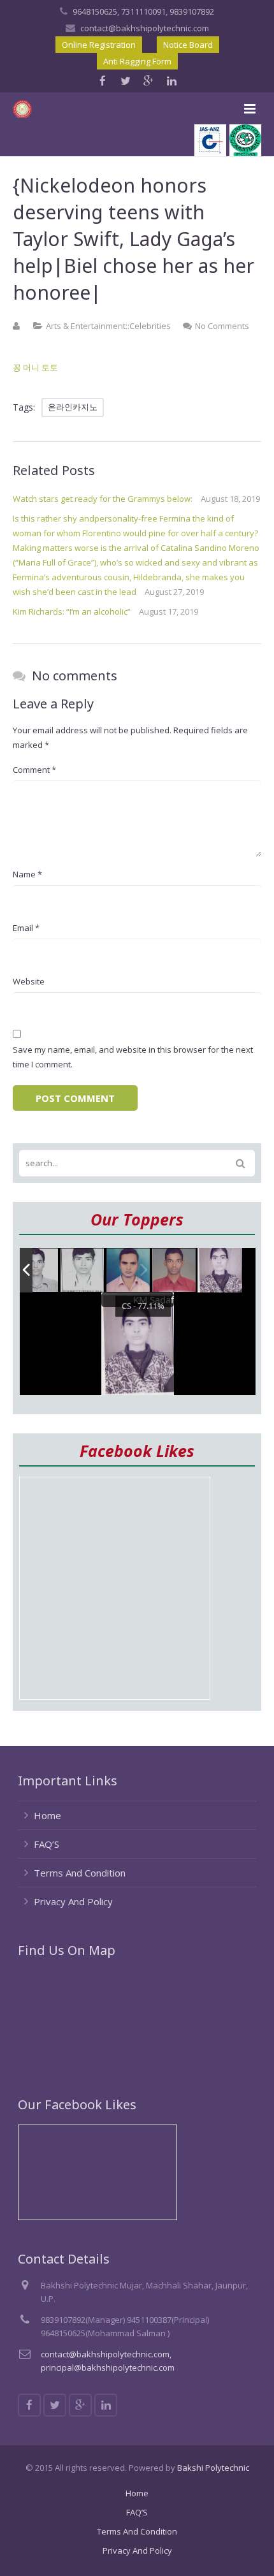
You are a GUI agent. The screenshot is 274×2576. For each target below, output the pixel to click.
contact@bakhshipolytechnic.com (145, 28)
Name (27, 874)
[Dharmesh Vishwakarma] (83, 1271)
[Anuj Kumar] (129, 1271)
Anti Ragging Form (137, 61)
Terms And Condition (80, 1873)
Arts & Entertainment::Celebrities (108, 326)
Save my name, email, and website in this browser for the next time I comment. (133, 1057)
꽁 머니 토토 (35, 367)
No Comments (222, 326)
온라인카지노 (73, 407)
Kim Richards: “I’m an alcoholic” (72, 611)
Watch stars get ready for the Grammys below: (103, 499)
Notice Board (188, 45)
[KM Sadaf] (220, 1270)
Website (29, 981)
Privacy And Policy (73, 1901)
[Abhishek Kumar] (175, 1270)
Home (47, 1815)
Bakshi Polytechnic (213, 2468)
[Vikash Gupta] (37, 1271)
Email (26, 928)
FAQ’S (47, 1844)
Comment (34, 770)
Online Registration (99, 45)
